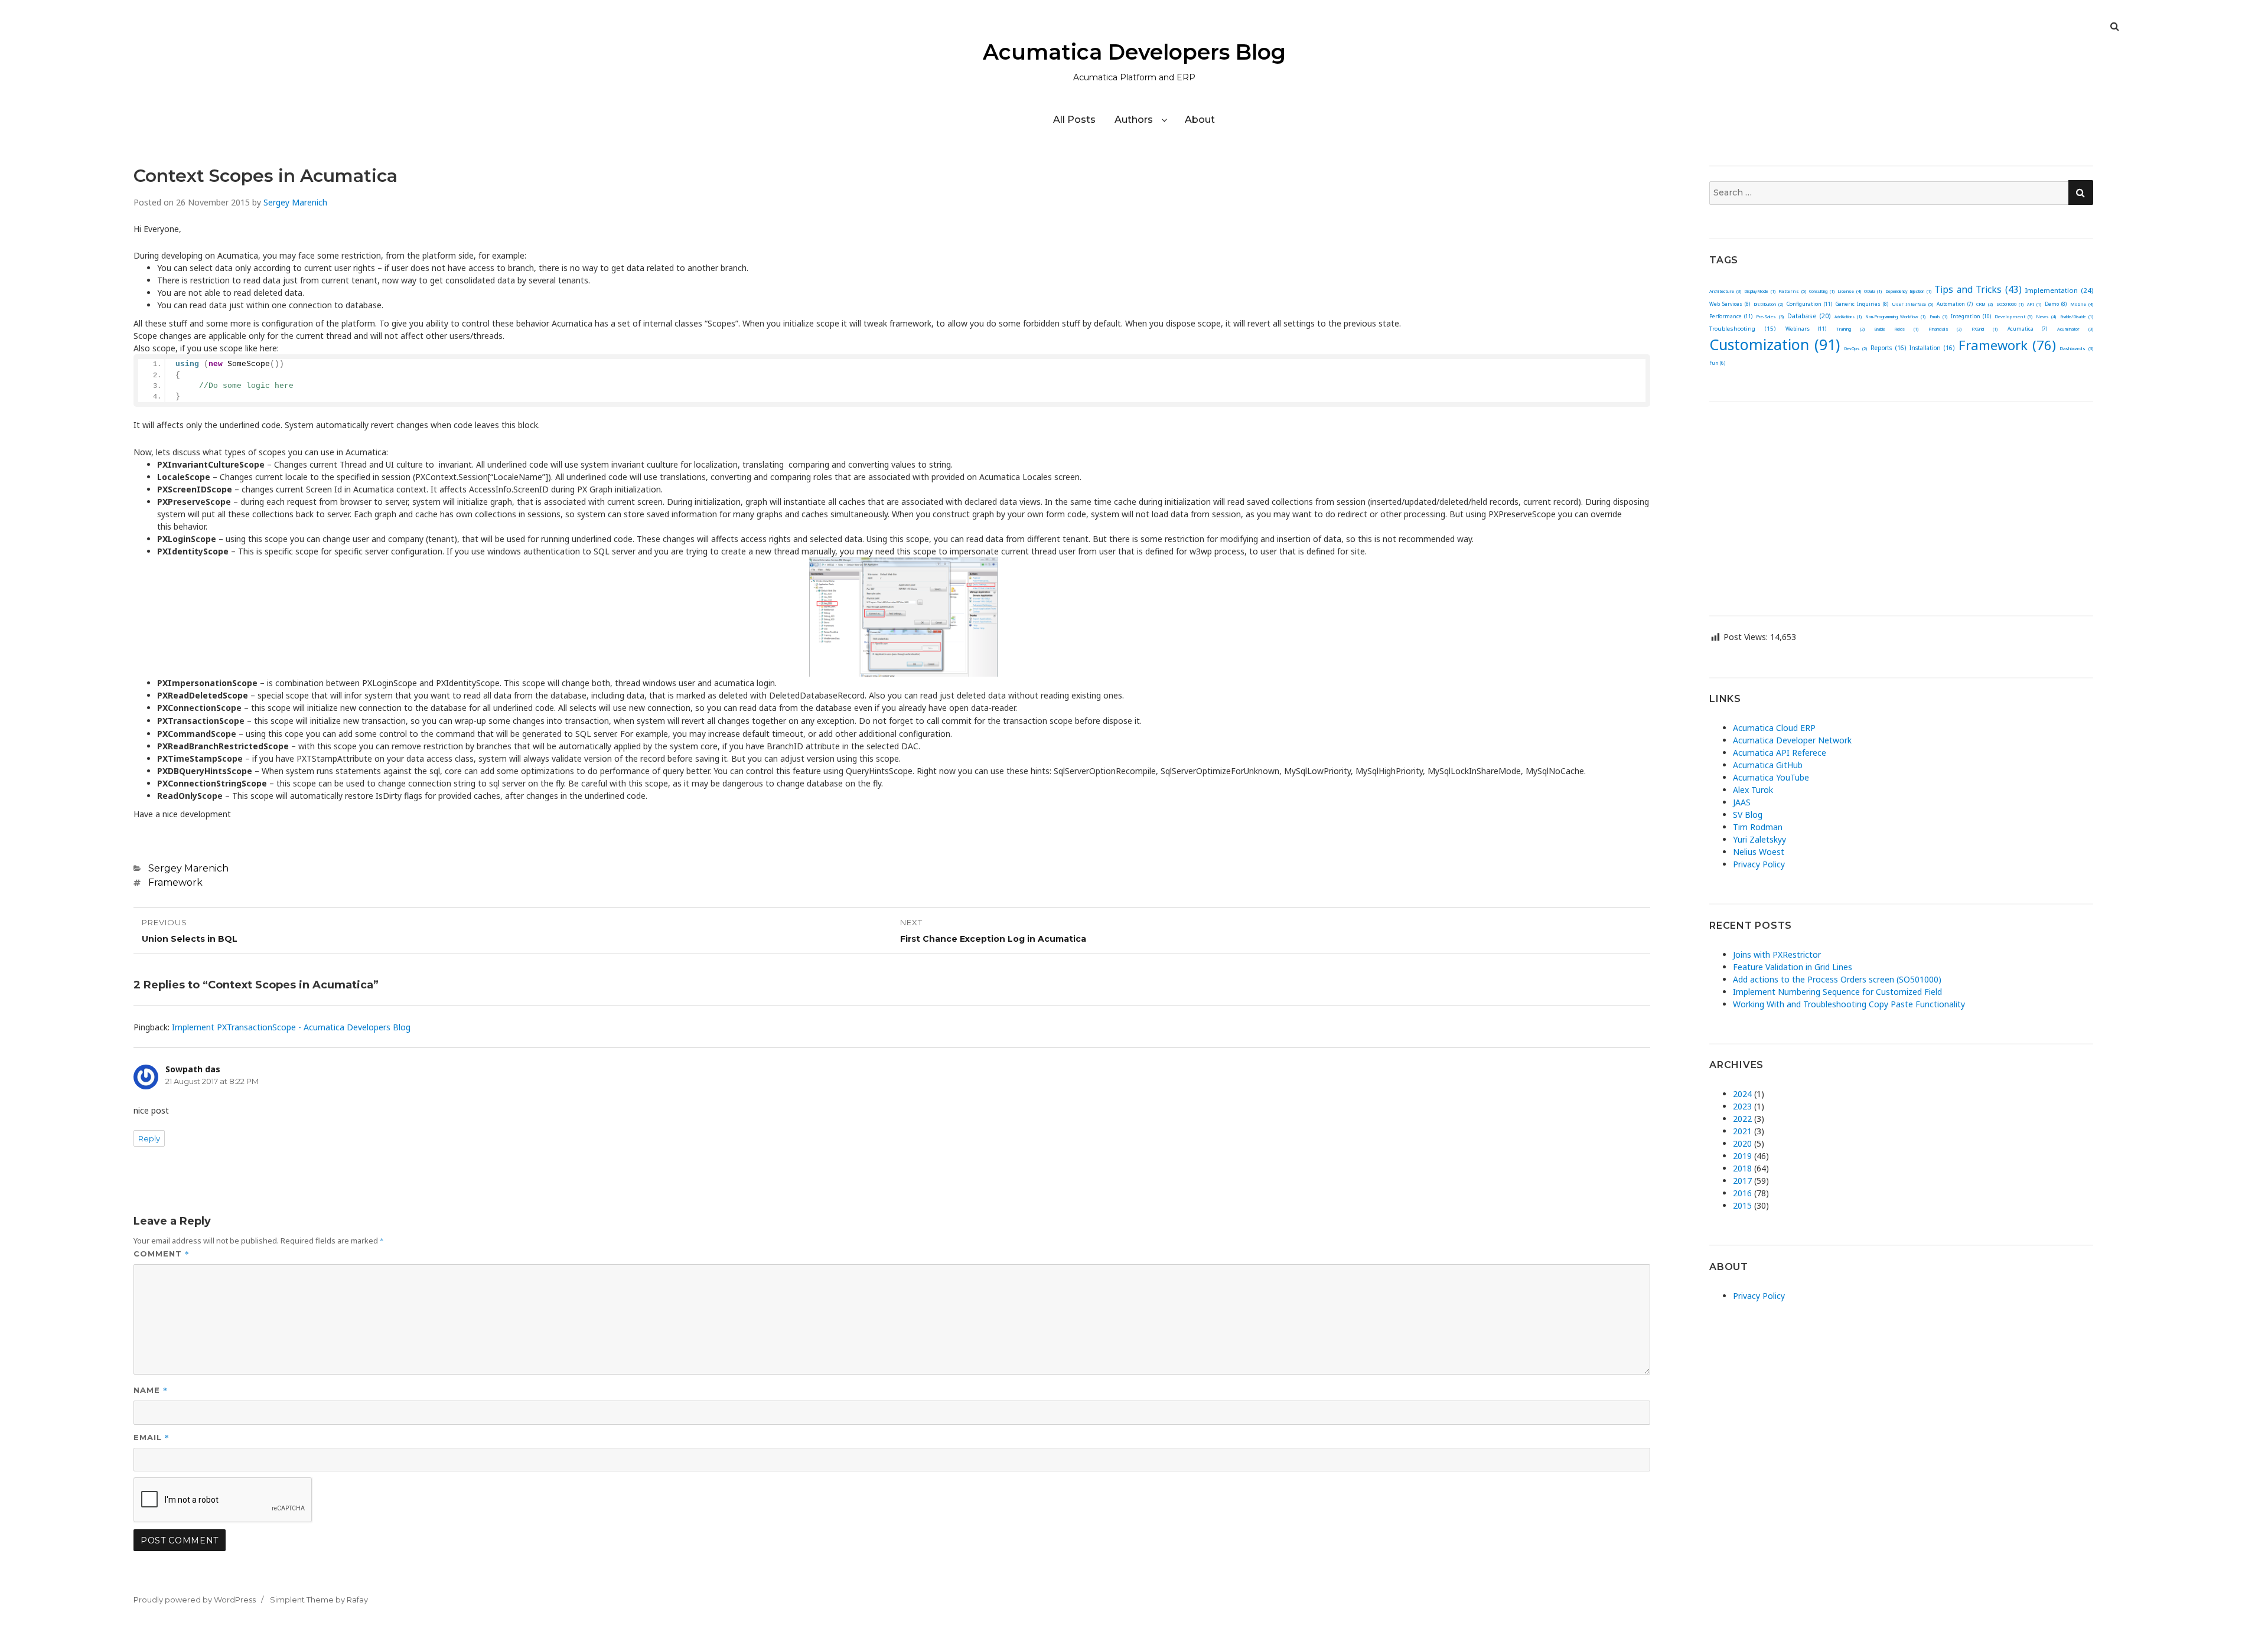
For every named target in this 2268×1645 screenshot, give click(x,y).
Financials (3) (1945, 329)
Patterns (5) (1792, 291)
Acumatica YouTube (1771, 777)
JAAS (1742, 802)
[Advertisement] (1901, 500)
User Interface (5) (1913, 304)
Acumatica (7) (2028, 329)
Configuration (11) (1809, 304)
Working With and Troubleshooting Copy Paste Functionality (1849, 1004)
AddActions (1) (1848, 317)
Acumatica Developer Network (1792, 740)
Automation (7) (1955, 304)
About (1200, 120)
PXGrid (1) (1984, 329)
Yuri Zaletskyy (1759, 839)
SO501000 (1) (2010, 304)
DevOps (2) (1855, 348)
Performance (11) (1731, 316)
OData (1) (1873, 291)
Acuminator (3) (2075, 329)
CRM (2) (1984, 304)
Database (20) (1809, 316)
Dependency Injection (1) (1908, 291)
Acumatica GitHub (1768, 765)
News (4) (2046, 316)
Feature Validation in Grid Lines (1793, 967)
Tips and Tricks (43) (1978, 290)
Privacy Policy (1759, 864)
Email (151, 1437)
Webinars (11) (1806, 329)
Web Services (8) (1730, 304)
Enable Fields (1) (1896, 329)
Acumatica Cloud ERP (1774, 728)
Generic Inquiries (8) (1862, 304)
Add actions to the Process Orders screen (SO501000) (1837, 979)
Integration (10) (1971, 316)
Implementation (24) (2059, 290)
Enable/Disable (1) (2077, 317)
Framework (175, 882)
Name (151, 1390)
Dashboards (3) (2076, 348)
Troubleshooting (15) (1742, 329)
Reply (149, 1138)
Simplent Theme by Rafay (319, 1600)
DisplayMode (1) (1759, 291)
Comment (162, 1253)
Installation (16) (1932, 348)
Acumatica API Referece (1780, 753)
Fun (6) (1717, 363)
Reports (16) (1888, 348)
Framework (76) (2007, 345)
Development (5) (2013, 316)
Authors (1134, 120)
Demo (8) (2056, 304)
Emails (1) (1938, 317)
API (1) (2034, 304)
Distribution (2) (1768, 304)
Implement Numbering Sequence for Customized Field (1837, 992)
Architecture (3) (1725, 291)
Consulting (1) (1821, 291)
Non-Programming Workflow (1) (1895, 317)
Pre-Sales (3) (1770, 316)
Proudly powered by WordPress (195, 1600)
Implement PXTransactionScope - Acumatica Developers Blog (291, 1027)
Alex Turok (1753, 790)
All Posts (1074, 120)
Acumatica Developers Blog (1134, 52)
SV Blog (1748, 815)
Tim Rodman (1758, 827)
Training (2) (1850, 329)
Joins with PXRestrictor (1777, 954)
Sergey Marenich (295, 202)
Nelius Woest (1759, 852)
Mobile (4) (2082, 304)
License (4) (1849, 291)
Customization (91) (1775, 344)
